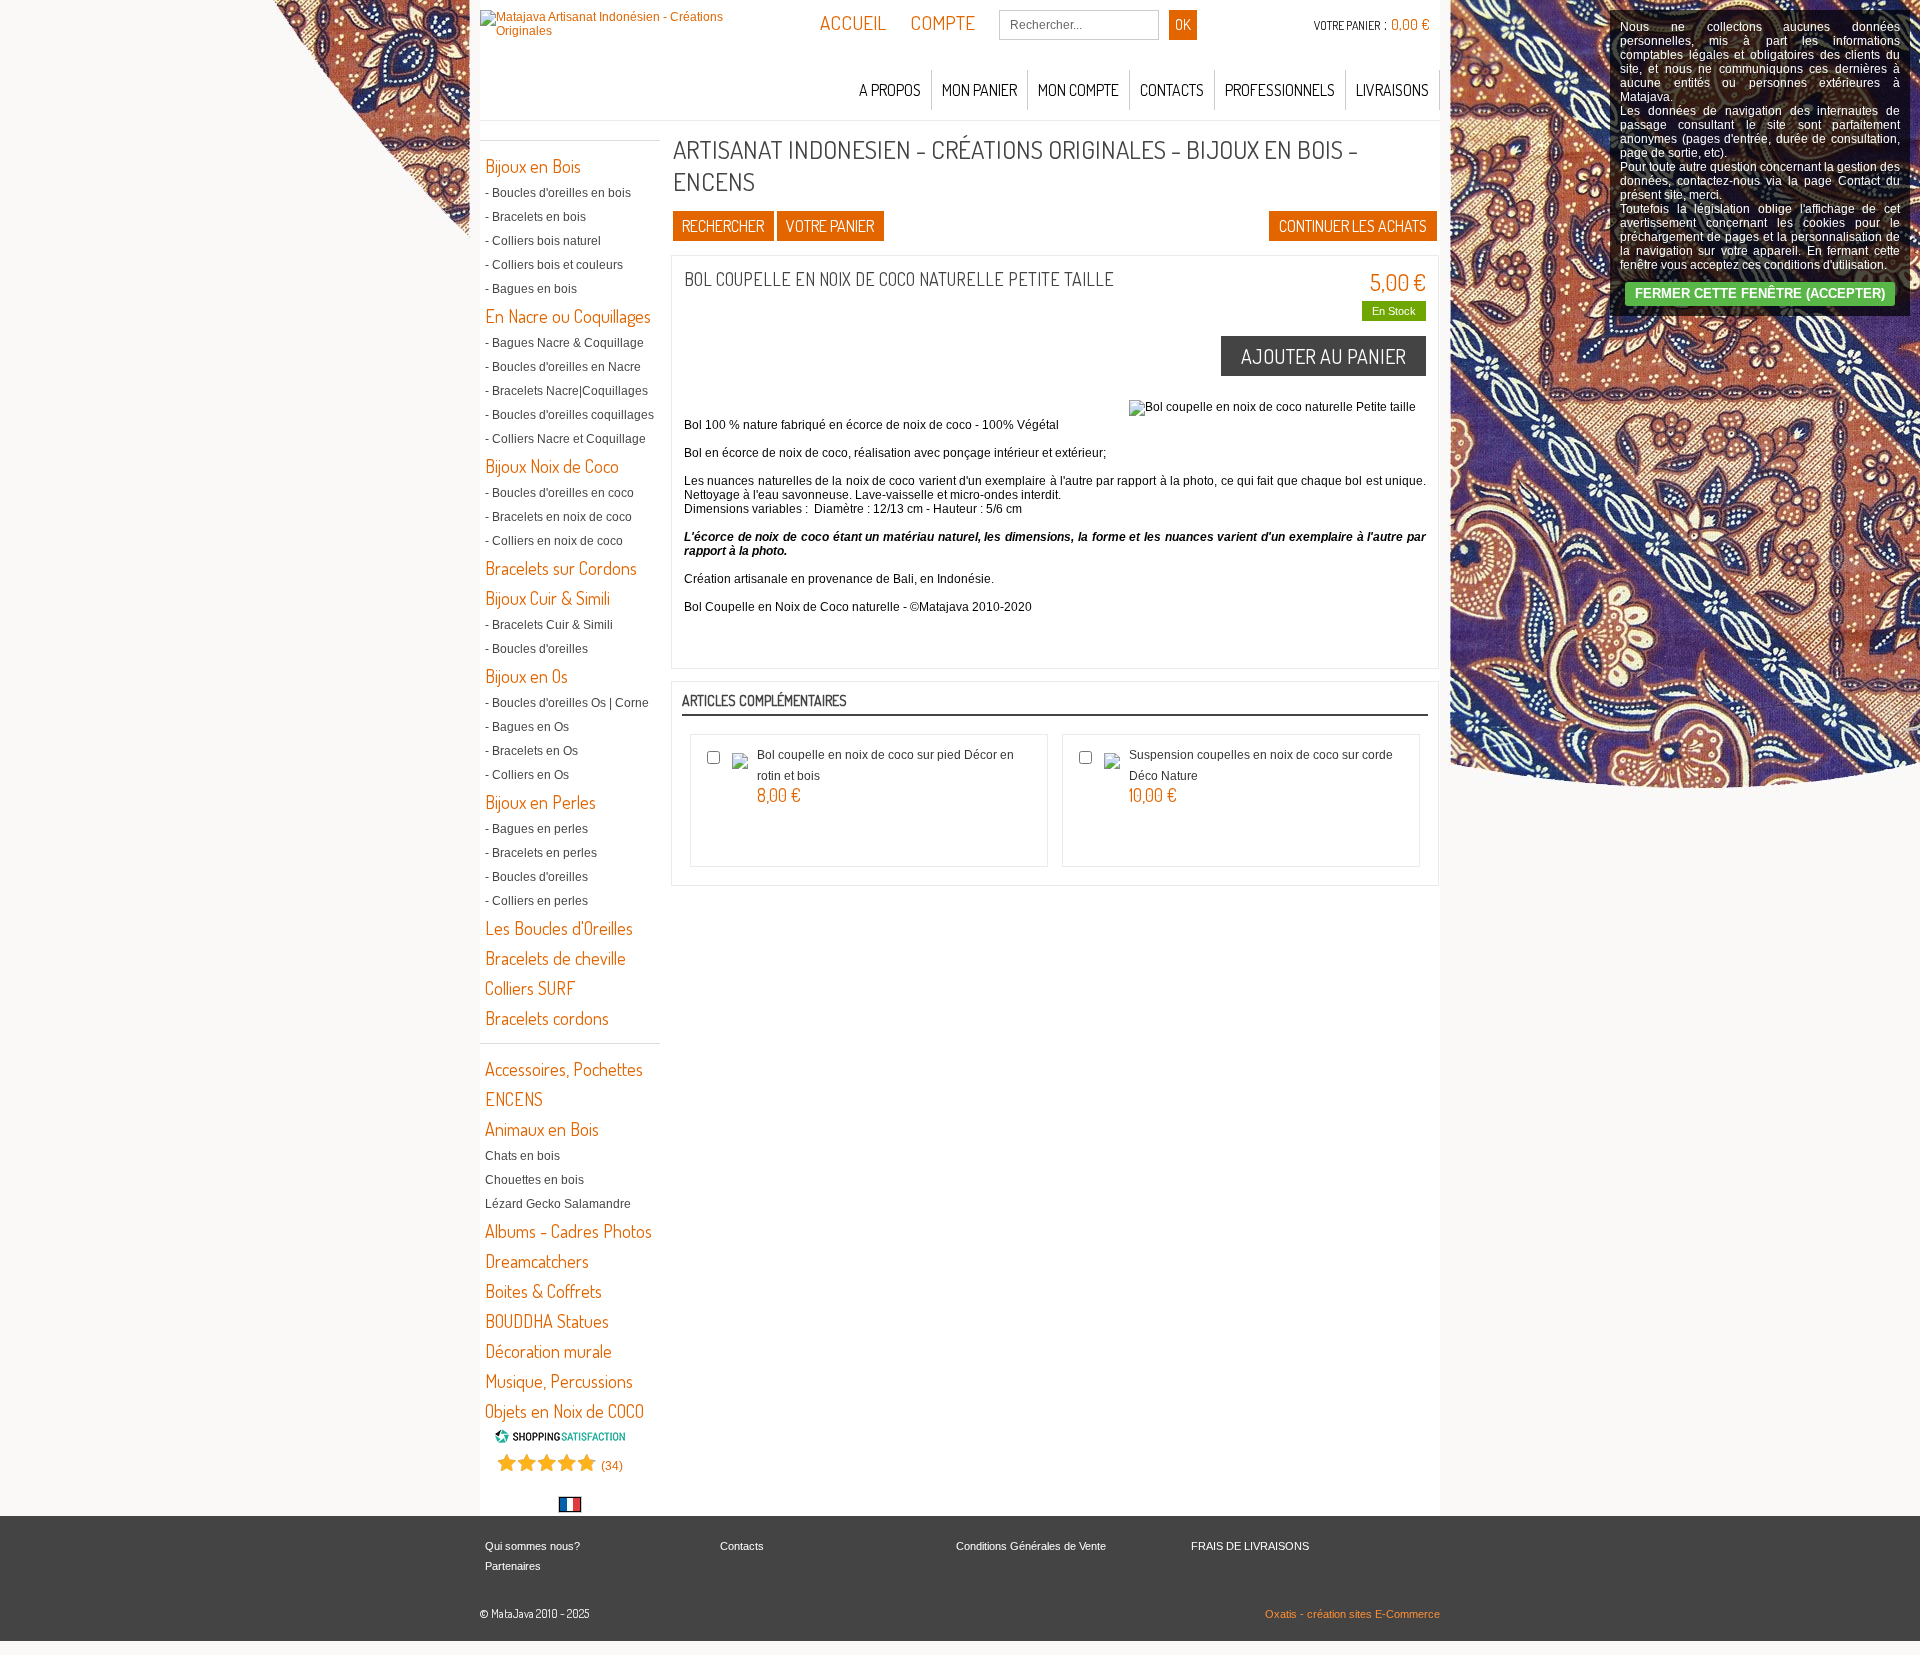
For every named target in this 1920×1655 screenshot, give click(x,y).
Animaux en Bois (542, 1129)
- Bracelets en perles (541, 853)
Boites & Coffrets (543, 1291)
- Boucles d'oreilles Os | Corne (567, 703)
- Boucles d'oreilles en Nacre (563, 367)
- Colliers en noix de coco (554, 541)
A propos (890, 90)
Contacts (1172, 90)
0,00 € (1410, 24)
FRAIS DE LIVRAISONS (1250, 1546)
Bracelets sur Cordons (561, 568)
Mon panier (979, 90)
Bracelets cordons (547, 1018)
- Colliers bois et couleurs (554, 265)
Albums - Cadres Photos (568, 1231)
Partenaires (513, 1566)
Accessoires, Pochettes (564, 1069)
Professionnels (1280, 90)
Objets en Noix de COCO (564, 1411)
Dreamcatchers (537, 1261)
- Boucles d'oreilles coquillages (569, 415)
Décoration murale (548, 1351)
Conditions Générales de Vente (1031, 1546)
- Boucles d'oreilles (536, 649)
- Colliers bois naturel (543, 241)
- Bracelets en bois (535, 217)
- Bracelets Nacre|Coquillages (566, 391)
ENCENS (514, 1099)
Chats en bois (522, 1156)
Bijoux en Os (526, 676)
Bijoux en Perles (540, 802)
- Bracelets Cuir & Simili (549, 625)
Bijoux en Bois (533, 166)
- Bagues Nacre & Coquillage (564, 343)
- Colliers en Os (527, 775)
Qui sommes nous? (532, 1546)
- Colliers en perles (536, 901)
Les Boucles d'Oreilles (559, 928)
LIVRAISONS (1392, 90)
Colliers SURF (530, 988)
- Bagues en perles (536, 829)
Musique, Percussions (559, 1381)
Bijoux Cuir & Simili (547, 598)
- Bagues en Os (527, 727)
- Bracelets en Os (531, 751)
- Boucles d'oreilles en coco (559, 493)
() (612, 1466)
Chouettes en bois (534, 1180)
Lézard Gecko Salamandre (558, 1204)
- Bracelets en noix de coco (558, 517)
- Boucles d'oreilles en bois (558, 193)
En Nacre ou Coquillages (568, 316)
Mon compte (1078, 90)
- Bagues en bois (531, 289)
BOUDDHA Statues (547, 1321)
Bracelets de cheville (555, 958)
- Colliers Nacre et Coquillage (565, 439)
